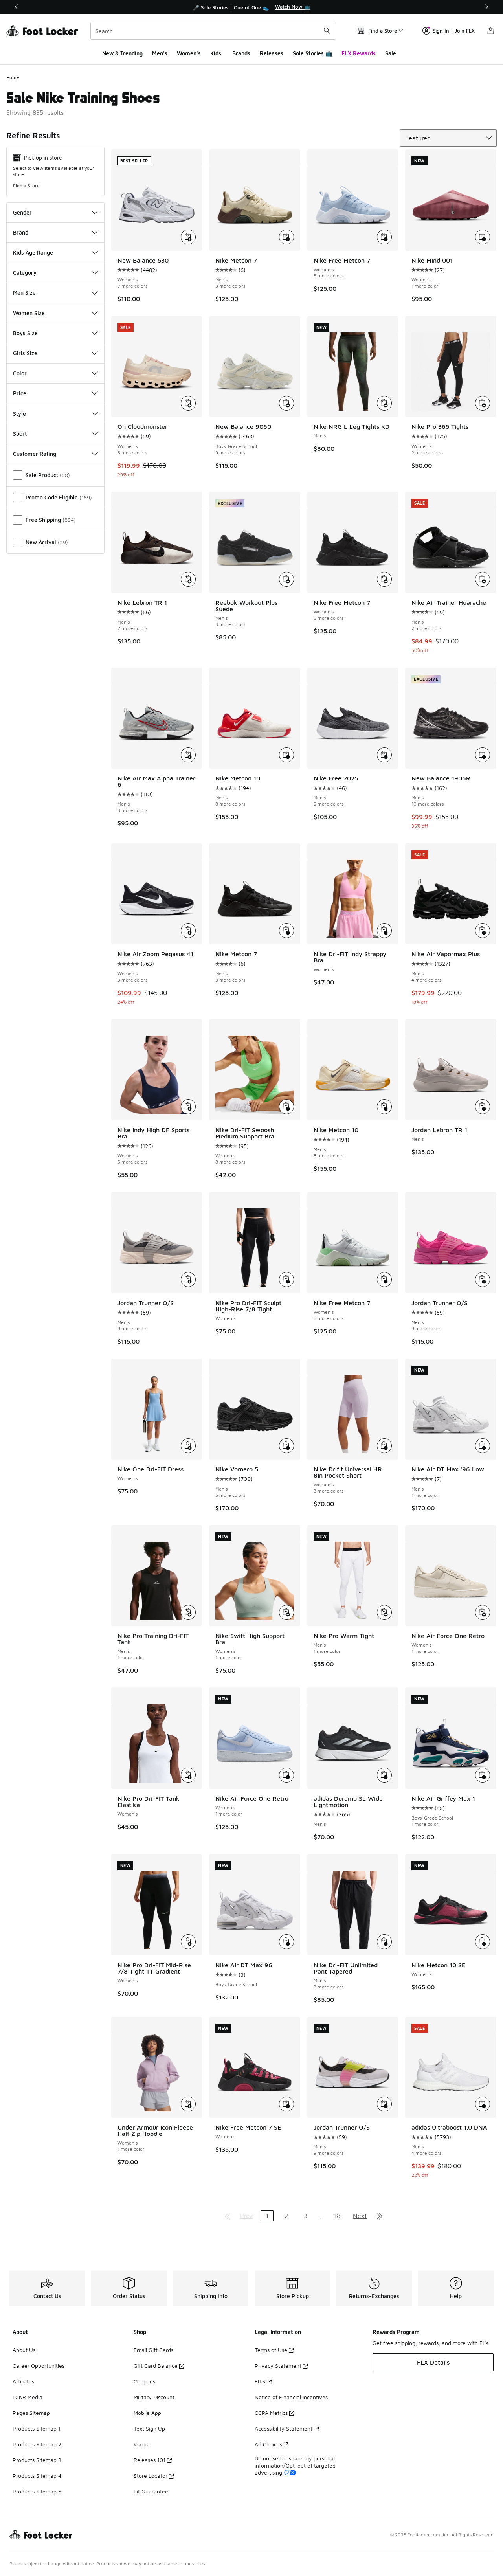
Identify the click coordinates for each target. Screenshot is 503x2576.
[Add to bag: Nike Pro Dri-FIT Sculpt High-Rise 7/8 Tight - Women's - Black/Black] (286, 1280)
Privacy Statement (278, 2366)
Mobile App (147, 2413)
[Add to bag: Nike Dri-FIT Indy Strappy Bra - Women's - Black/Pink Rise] (384, 931)
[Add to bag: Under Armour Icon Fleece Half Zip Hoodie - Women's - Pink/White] (188, 2104)
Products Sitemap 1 (37, 2428)
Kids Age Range (33, 252)
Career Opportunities (39, 2366)
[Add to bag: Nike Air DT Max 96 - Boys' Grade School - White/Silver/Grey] (286, 1942)
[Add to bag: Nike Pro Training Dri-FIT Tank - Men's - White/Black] (188, 1612)
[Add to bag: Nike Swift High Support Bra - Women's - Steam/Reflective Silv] (286, 1612)
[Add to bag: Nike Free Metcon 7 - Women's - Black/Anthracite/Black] (384, 579)
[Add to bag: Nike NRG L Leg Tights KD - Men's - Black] (384, 403)
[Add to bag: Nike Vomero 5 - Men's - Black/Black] (286, 1446)
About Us (24, 2350)
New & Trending (122, 53)
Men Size (24, 293)
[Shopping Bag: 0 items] (490, 31)
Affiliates (23, 2381)
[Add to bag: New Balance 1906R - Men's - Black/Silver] (483, 755)
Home (13, 77)
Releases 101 (150, 2460)
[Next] (486, 7)
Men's (160, 53)
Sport (20, 434)
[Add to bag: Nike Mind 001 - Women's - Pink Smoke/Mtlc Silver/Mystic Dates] (483, 237)
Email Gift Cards (153, 2350)
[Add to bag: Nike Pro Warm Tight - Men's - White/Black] (384, 1612)
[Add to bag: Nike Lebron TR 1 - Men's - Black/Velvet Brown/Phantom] (188, 579)
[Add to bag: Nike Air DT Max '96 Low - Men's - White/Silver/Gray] (483, 1446)
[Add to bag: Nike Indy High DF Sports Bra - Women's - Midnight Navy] (188, 1107)
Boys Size (25, 333)
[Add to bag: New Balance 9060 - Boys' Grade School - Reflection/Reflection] (286, 403)
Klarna (142, 2444)
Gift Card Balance (156, 2366)
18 (337, 2216)
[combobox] (213, 31)
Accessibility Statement (284, 2428)
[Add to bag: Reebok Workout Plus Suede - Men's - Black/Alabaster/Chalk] (286, 579)
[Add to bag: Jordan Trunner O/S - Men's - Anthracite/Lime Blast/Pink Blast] (483, 1280)
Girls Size (25, 353)
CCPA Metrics (271, 2413)
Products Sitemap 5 (37, 2491)
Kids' (217, 53)
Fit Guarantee (151, 2491)
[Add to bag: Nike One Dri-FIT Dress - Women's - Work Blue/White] (188, 1446)
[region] (251, 7)
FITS (260, 2381)
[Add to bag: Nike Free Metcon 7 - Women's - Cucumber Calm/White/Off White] (384, 1280)
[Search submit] (327, 31)
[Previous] (17, 7)
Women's (189, 53)
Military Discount (154, 2397)
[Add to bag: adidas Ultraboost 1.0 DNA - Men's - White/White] (483, 2104)
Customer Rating (35, 454)
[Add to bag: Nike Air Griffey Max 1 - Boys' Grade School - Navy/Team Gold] (483, 1775)
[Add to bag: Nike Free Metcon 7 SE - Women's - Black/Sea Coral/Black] (286, 2104)
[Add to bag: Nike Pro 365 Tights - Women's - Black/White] (483, 403)
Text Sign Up (149, 2428)
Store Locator (151, 2476)
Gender (22, 212)
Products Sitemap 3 (37, 2460)
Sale (391, 53)
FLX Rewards (359, 53)
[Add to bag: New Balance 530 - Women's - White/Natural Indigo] (188, 237)
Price (20, 393)
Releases (272, 53)
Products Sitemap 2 (37, 2444)
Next (360, 2216)
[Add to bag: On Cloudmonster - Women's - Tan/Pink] (188, 403)
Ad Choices (268, 2444)
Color (20, 373)
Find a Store (26, 186)
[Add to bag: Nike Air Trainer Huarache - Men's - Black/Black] (483, 579)
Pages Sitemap (31, 2413)
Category (25, 273)
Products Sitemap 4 (37, 2476)
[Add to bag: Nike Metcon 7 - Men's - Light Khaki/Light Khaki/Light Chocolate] (286, 237)
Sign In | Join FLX (454, 31)
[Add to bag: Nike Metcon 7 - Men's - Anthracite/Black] (286, 931)
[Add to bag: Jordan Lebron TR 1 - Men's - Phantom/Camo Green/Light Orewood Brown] (483, 1107)
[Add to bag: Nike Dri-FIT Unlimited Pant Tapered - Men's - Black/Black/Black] (384, 1942)
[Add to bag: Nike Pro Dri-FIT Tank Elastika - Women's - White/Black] (188, 1775)
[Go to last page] (380, 2216)
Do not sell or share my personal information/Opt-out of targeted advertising (295, 2465)
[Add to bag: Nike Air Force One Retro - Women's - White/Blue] (286, 1775)
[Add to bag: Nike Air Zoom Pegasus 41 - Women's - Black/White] (188, 931)
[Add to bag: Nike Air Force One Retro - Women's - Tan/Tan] (483, 1612)
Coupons (144, 2381)
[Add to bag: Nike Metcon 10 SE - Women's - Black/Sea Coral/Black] (483, 1942)
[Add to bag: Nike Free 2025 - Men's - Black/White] (384, 755)
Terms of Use (271, 2350)
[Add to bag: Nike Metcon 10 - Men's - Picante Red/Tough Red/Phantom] (286, 755)
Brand (21, 232)
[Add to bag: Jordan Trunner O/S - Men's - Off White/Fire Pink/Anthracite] (384, 2104)
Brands (241, 53)
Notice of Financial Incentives (291, 2397)
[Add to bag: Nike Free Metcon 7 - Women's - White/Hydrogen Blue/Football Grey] (384, 237)
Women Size (29, 313)
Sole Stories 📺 (312, 53)
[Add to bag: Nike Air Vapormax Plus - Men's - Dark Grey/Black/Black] (483, 931)
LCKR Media (28, 2397)
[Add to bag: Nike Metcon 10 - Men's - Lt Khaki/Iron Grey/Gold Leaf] (384, 1107)
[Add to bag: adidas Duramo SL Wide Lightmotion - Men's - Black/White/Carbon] (384, 1775)
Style (19, 414)
